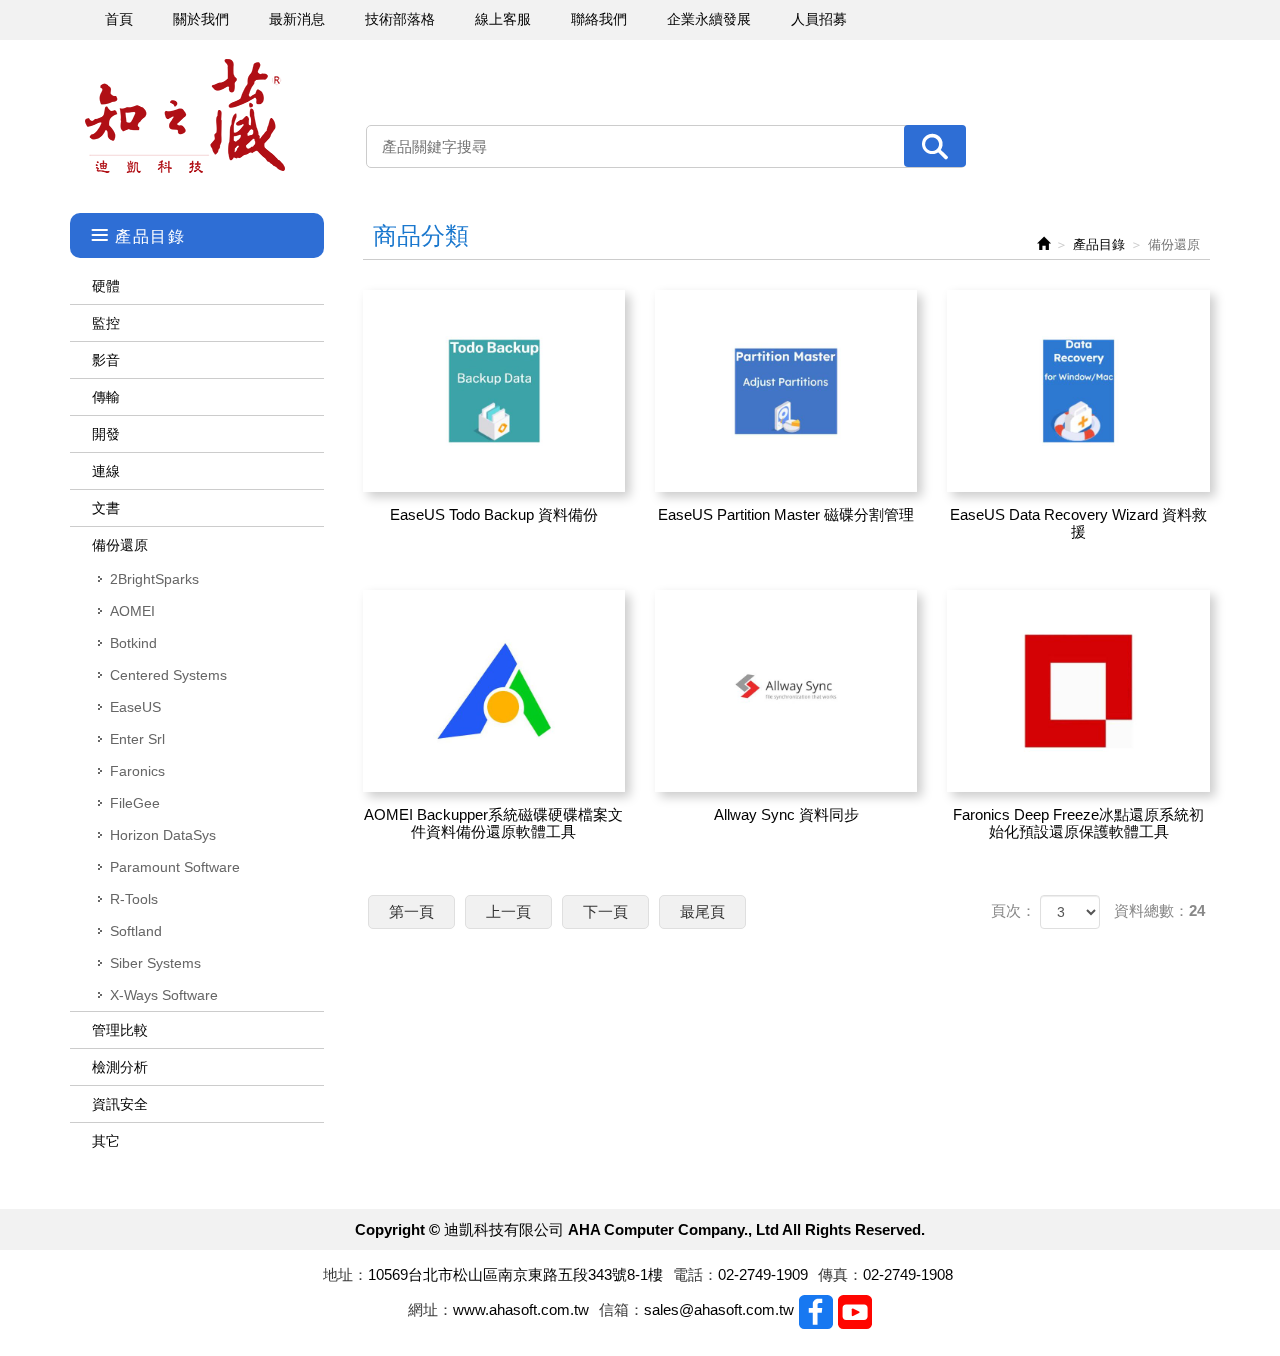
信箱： (621, 1309)
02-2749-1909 (763, 1274)
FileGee (135, 803)
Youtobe (855, 1312)
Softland (136, 931)
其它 (106, 1141)
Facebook (816, 1312)
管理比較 (120, 1030)
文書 (106, 508)
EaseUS (135, 707)
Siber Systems (155, 963)
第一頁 (411, 911)
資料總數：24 (1159, 910)
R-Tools (134, 899)
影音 (106, 360)
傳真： (840, 1274)
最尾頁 (702, 911)
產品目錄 (1099, 244)
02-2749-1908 (908, 1274)
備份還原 (120, 545)
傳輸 (106, 397)
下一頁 (605, 911)
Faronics (137, 771)
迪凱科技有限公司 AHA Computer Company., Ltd (185, 116)
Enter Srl (137, 739)
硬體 (106, 286)
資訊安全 (120, 1104)
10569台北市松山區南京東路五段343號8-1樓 (515, 1274)
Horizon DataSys (163, 835)
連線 (106, 471)
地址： (345, 1274)
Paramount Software (175, 867)
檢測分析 (120, 1067)
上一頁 (508, 911)
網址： (430, 1309)
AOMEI (132, 611)
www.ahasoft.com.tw (521, 1309)
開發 (106, 434)
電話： (695, 1274)
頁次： (1013, 910)
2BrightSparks (154, 579)
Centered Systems (168, 675)
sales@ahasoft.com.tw (719, 1309)
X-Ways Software (164, 995)
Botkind (133, 643)
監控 (106, 323)
